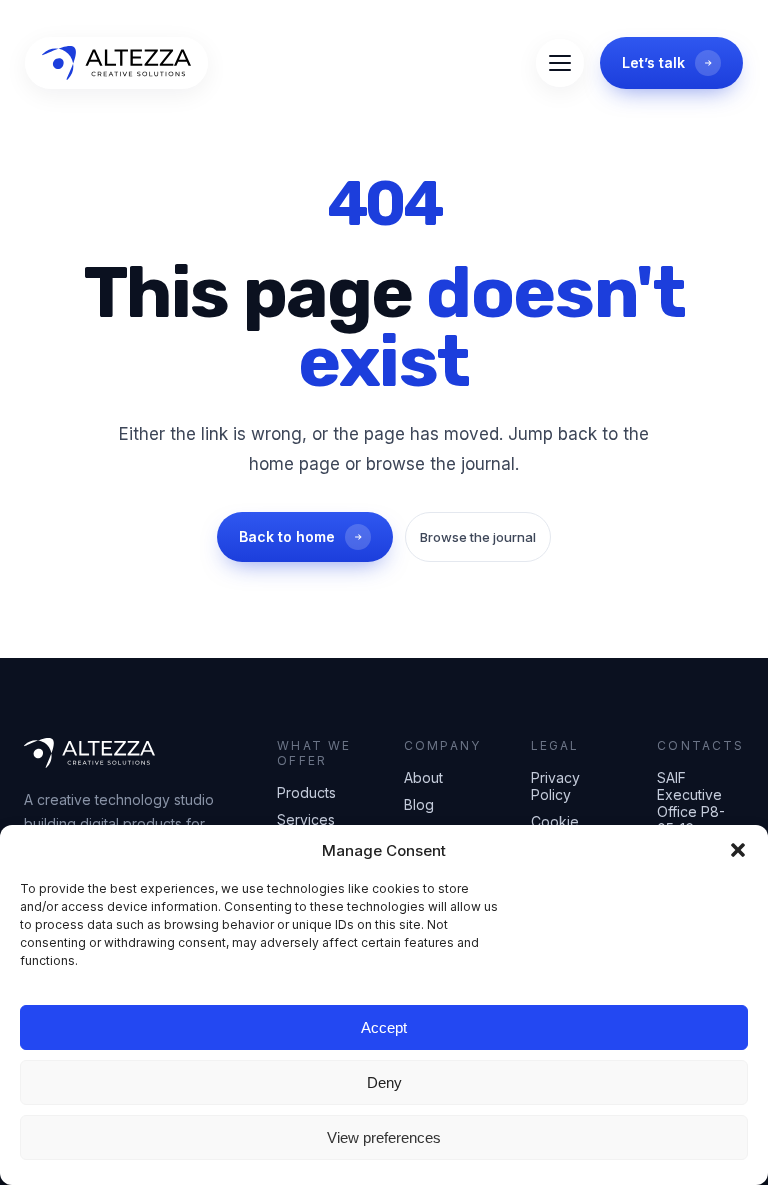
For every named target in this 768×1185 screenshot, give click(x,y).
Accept (384, 1027)
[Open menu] (560, 63)
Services (306, 819)
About (423, 777)
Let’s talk (653, 62)
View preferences (384, 1137)
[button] (738, 850)
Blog (419, 804)
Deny (384, 1082)
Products (306, 792)
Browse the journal (478, 537)
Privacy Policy (555, 786)
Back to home (287, 536)
